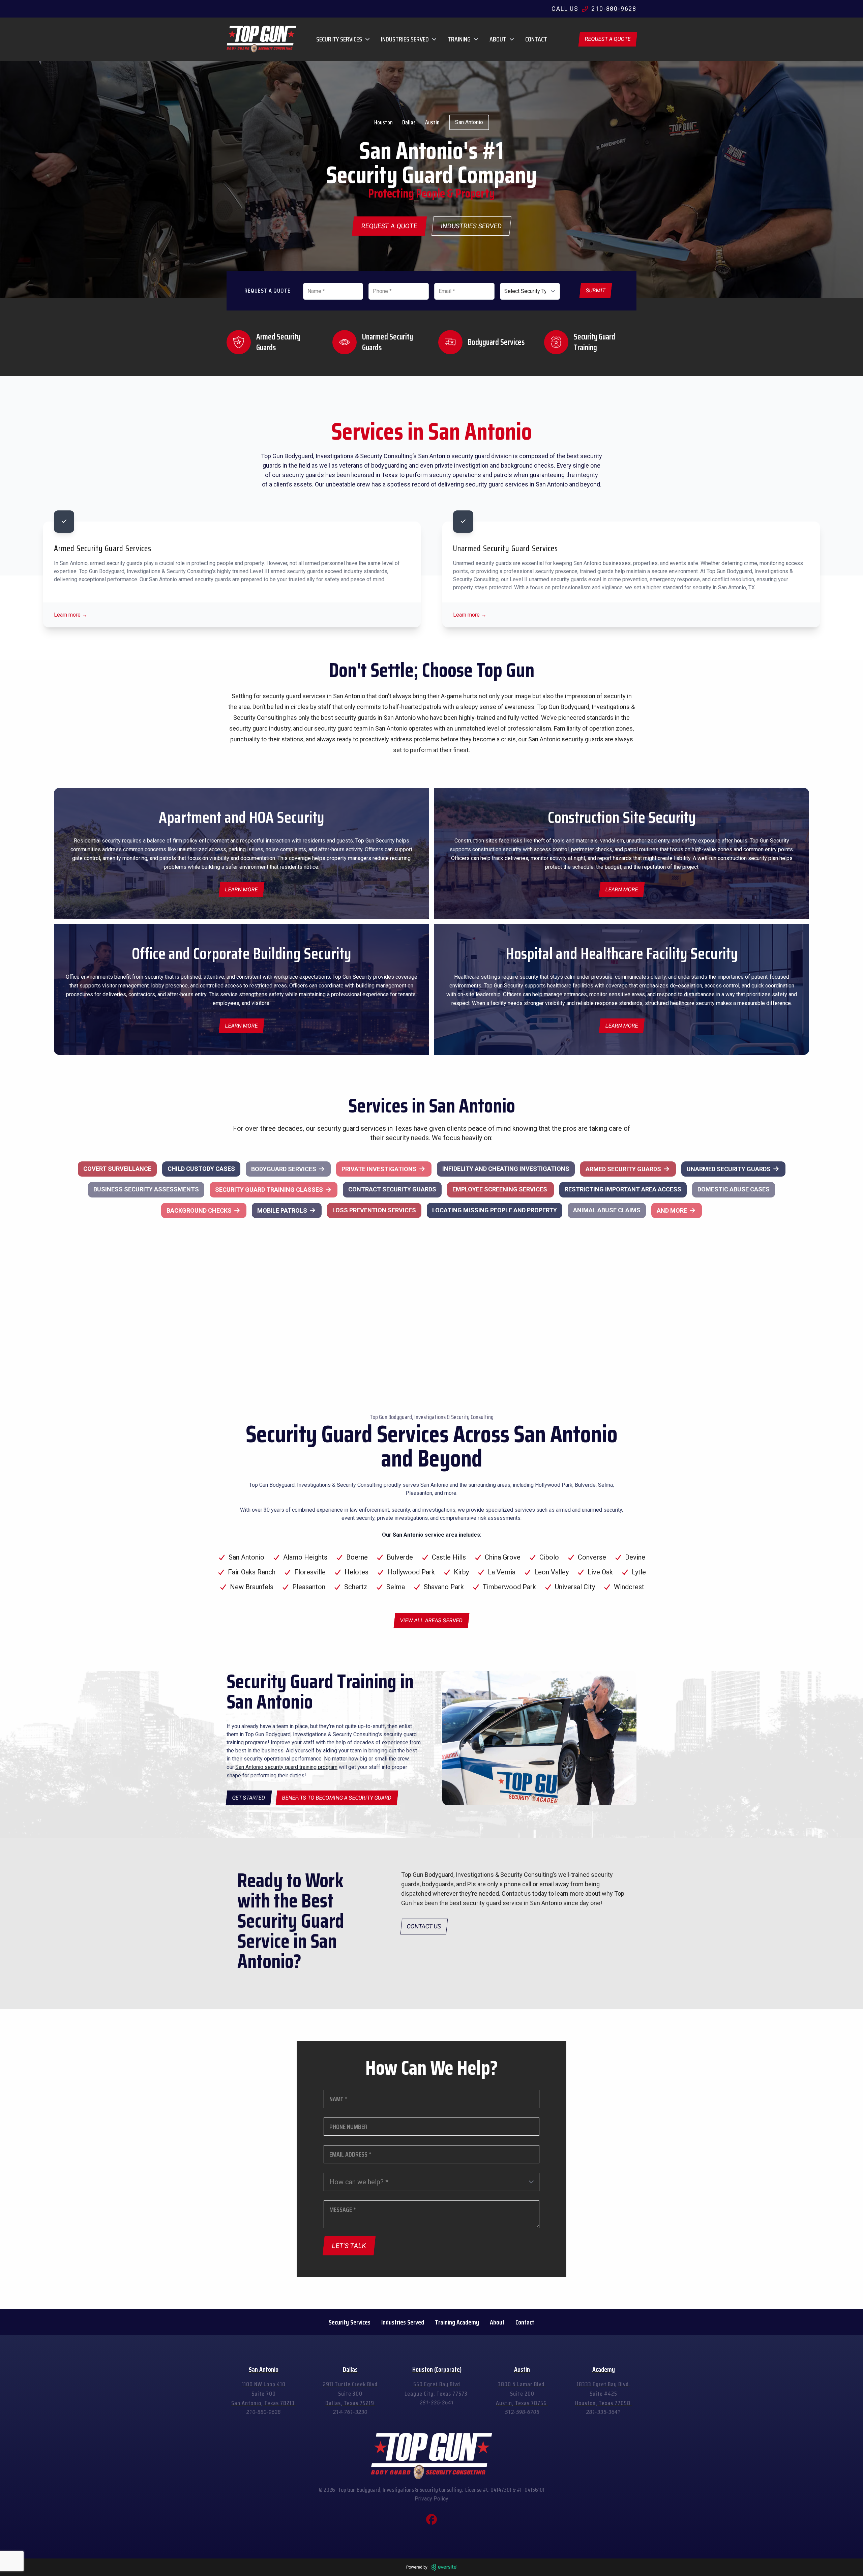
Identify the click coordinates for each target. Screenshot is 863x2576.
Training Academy (457, 2322)
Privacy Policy (431, 2499)
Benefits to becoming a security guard (337, 1798)
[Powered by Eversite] (444, 2567)
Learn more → (71, 615)
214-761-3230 (350, 2412)
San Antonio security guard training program (286, 1767)
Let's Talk (349, 2246)
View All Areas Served (431, 1620)
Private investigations (379, 1169)
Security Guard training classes (269, 1190)
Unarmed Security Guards (729, 1169)
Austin (432, 122)
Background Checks (199, 1210)
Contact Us (424, 1926)
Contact (536, 39)
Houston (383, 122)
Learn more (242, 890)
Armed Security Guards (623, 1169)
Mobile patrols (282, 1210)
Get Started (249, 1798)
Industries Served (471, 226)
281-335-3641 (437, 2403)
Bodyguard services (284, 1169)
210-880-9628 (264, 2412)
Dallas (409, 122)
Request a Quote (389, 226)
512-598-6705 (522, 2412)
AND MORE (672, 1210)
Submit (596, 290)
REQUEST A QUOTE (608, 39)
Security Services (350, 2322)
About (497, 2322)
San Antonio (469, 122)
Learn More (622, 1026)
